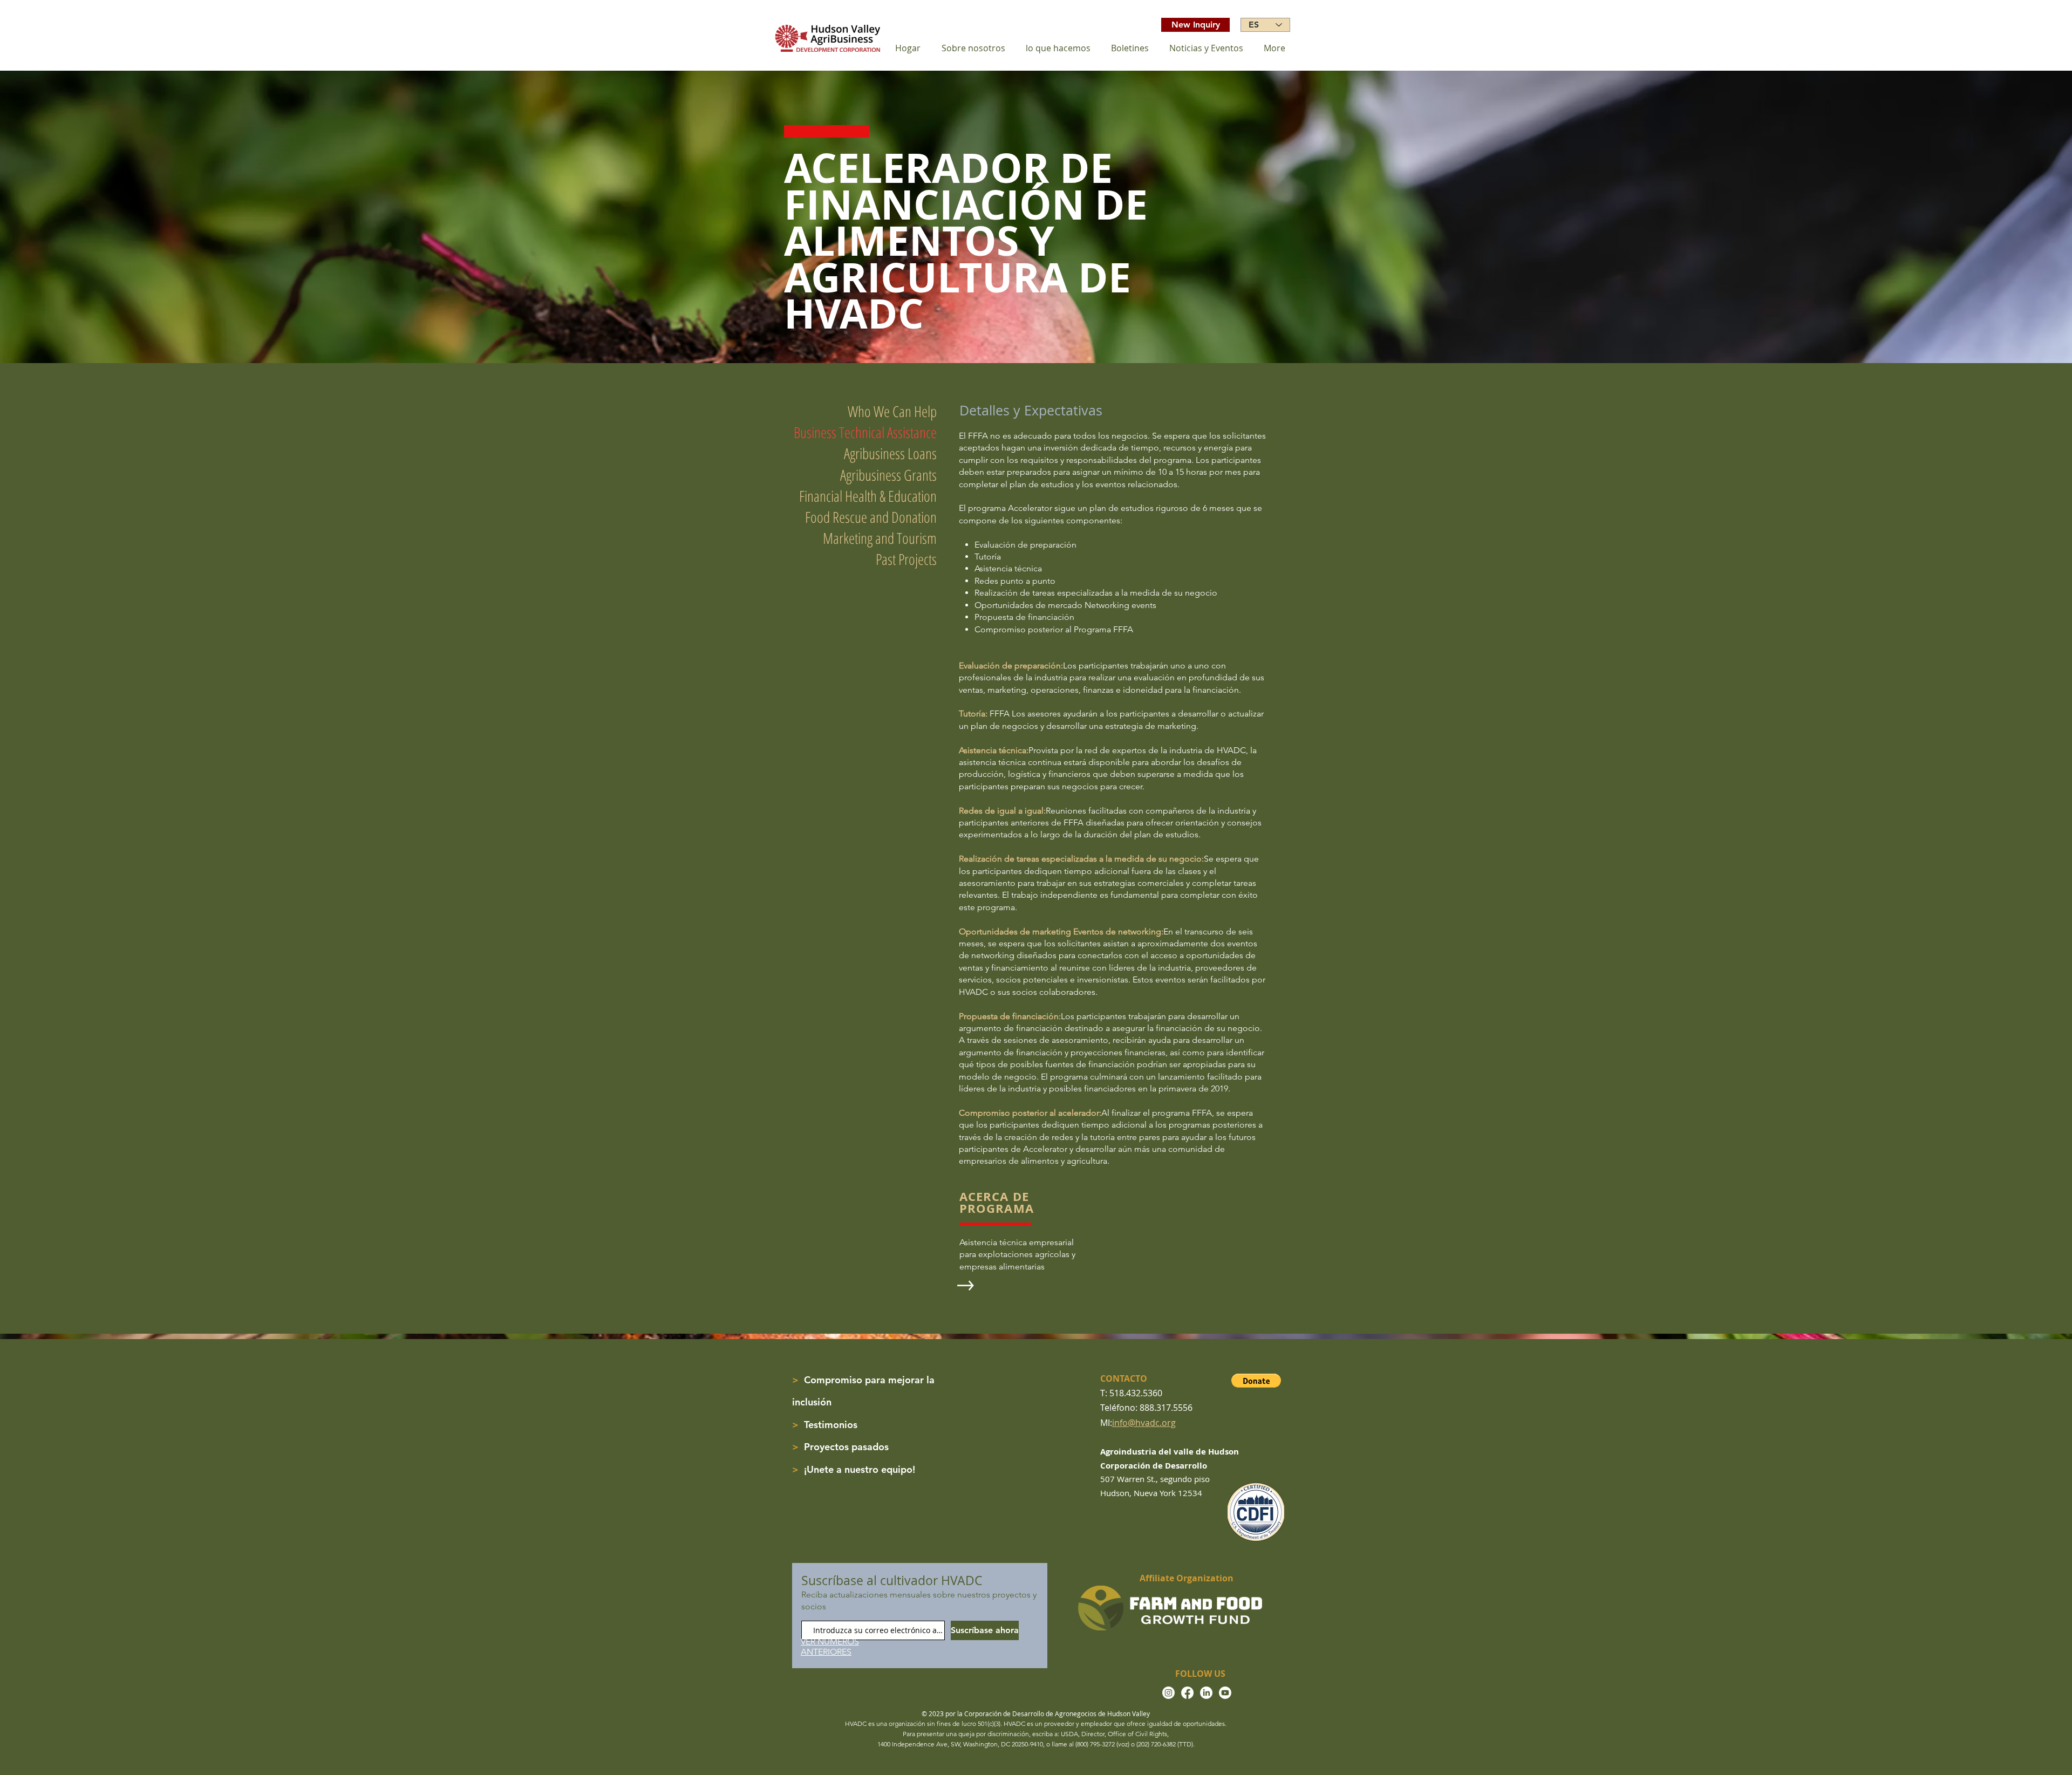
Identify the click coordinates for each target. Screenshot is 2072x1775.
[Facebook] (1187, 1693)
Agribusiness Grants (888, 475)
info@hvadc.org (1144, 1423)
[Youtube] (1225, 1693)
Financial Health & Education (868, 496)
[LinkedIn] (1206, 1693)
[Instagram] (1168, 1693)
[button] (1256, 1381)
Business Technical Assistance (865, 432)
